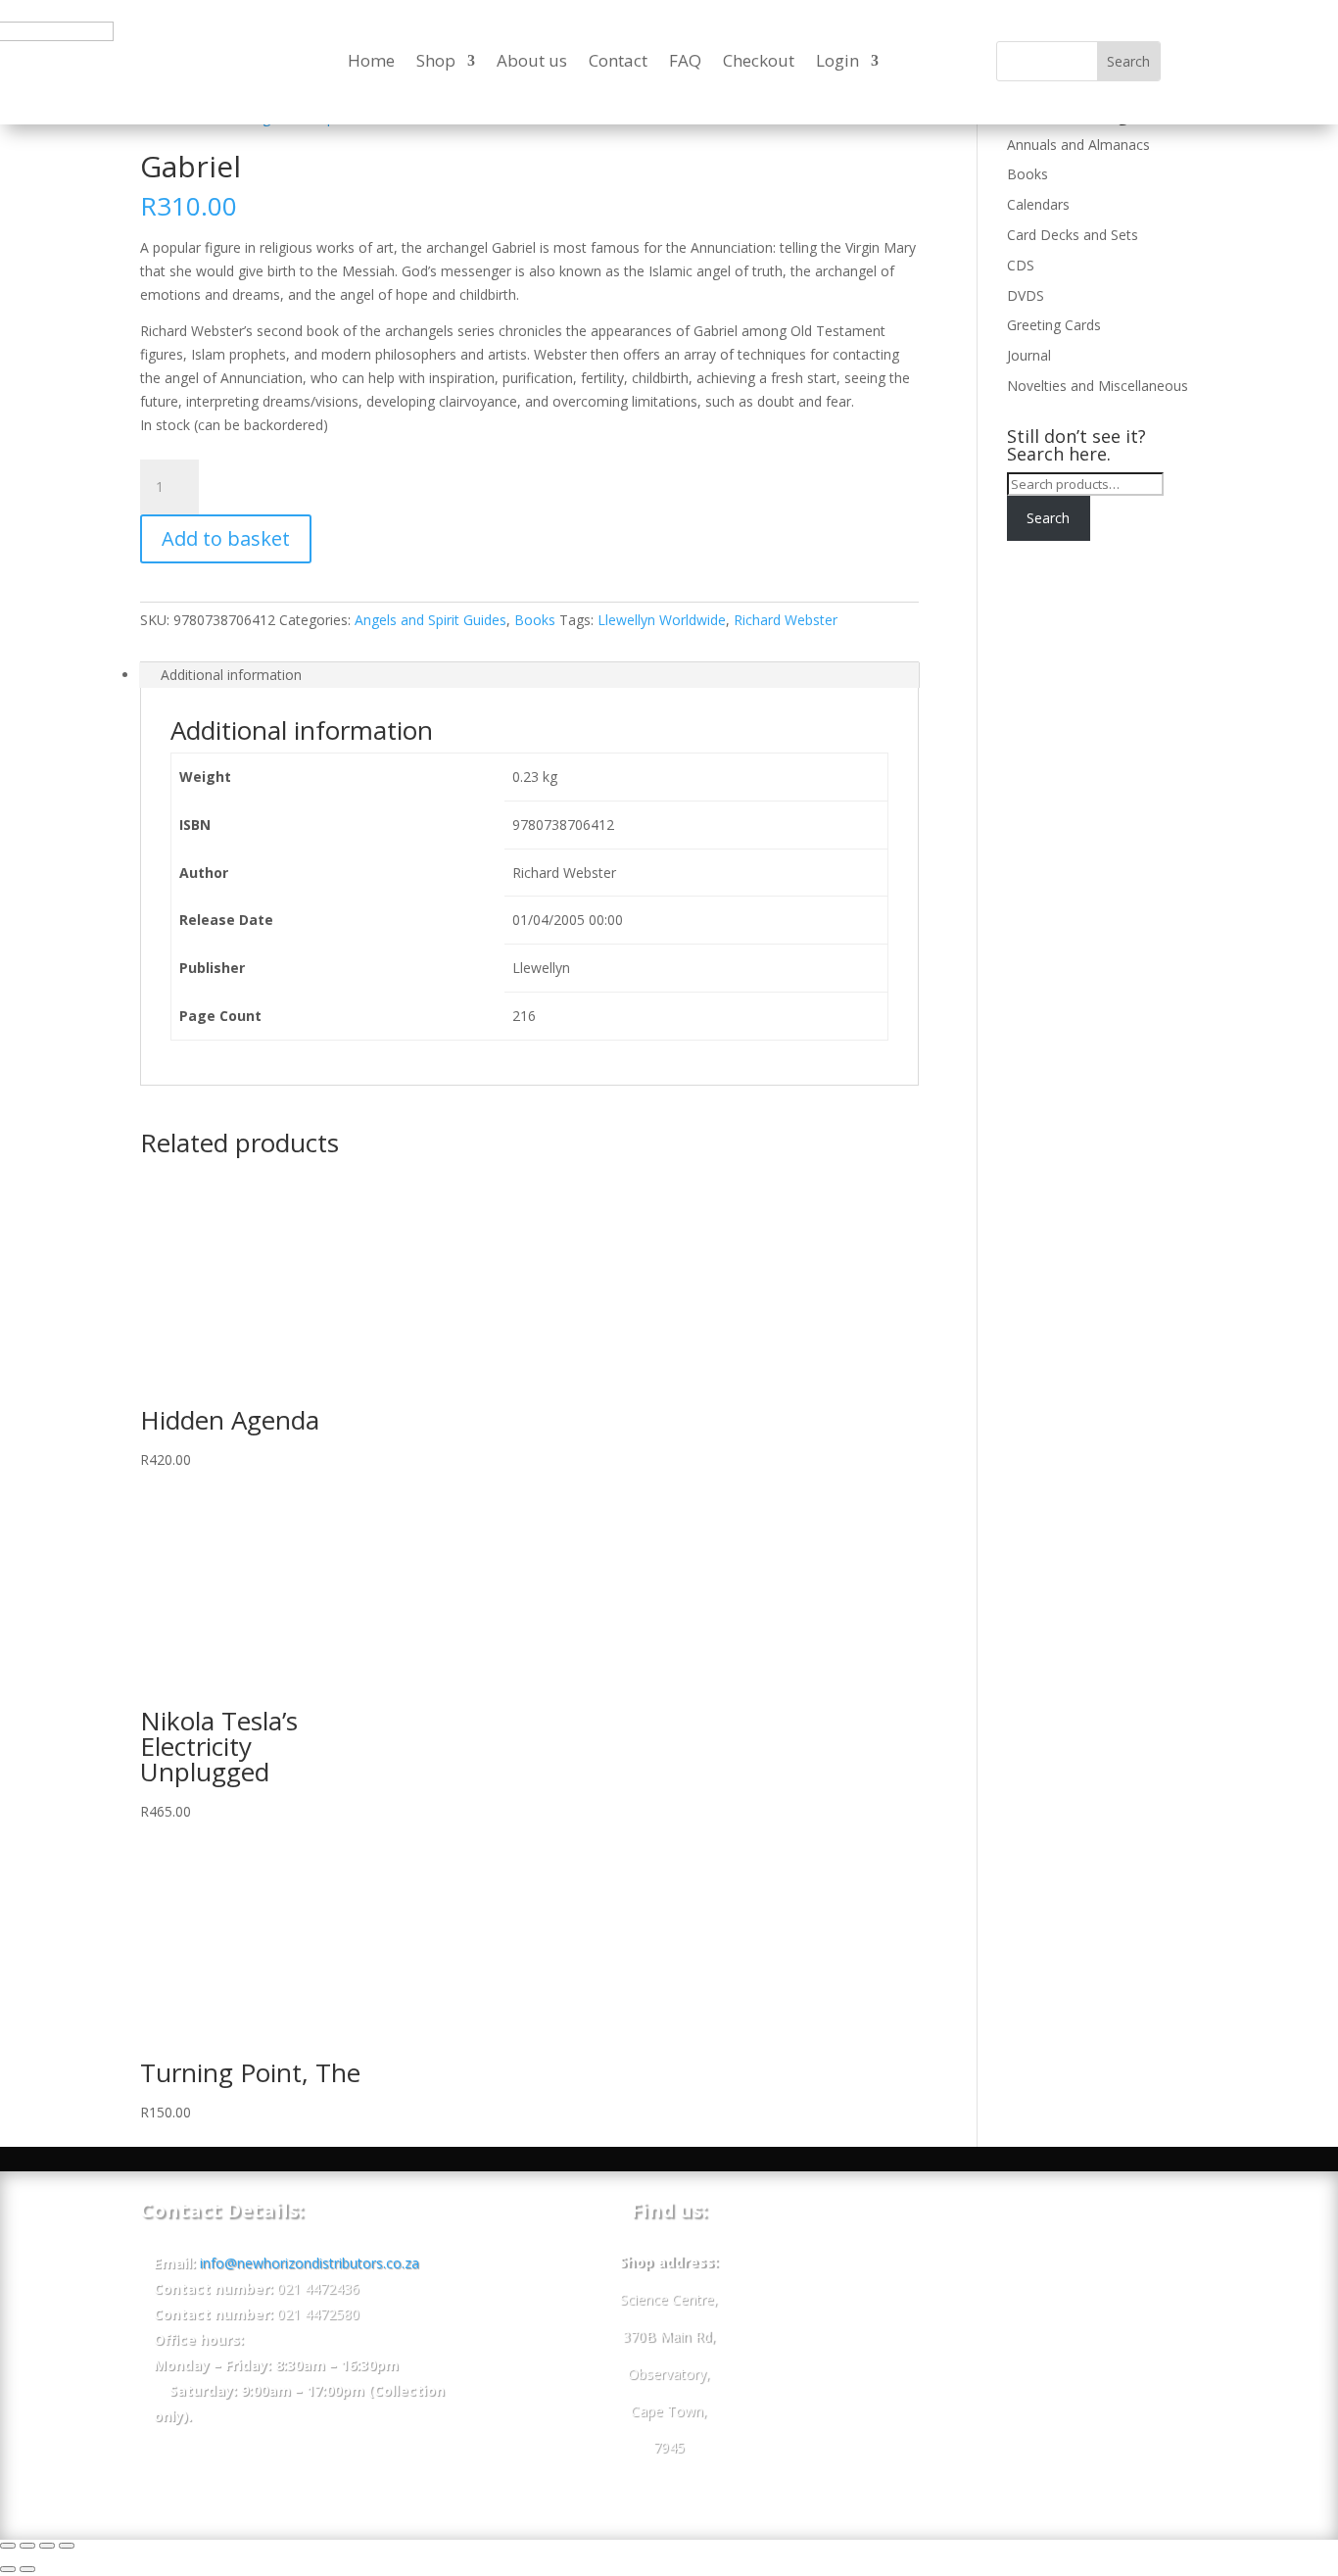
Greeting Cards (1054, 325)
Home (371, 60)
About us (532, 60)
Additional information (231, 675)
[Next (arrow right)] (27, 2569)
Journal (1029, 355)
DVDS (1026, 295)
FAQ (685, 60)
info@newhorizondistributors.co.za (310, 2263)
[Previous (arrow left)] (8, 2569)
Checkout (759, 60)
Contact (618, 60)
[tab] (529, 675)
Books (535, 620)
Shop (436, 60)
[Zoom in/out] (67, 2546)
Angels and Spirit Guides (430, 620)
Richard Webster (786, 620)
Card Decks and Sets (1073, 235)
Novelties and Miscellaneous (1098, 386)
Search (1048, 518)
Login (837, 60)
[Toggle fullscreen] (47, 2546)
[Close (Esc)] (8, 2546)
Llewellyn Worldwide (662, 620)
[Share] (27, 2546)
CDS (1021, 265)
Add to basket (226, 538)
